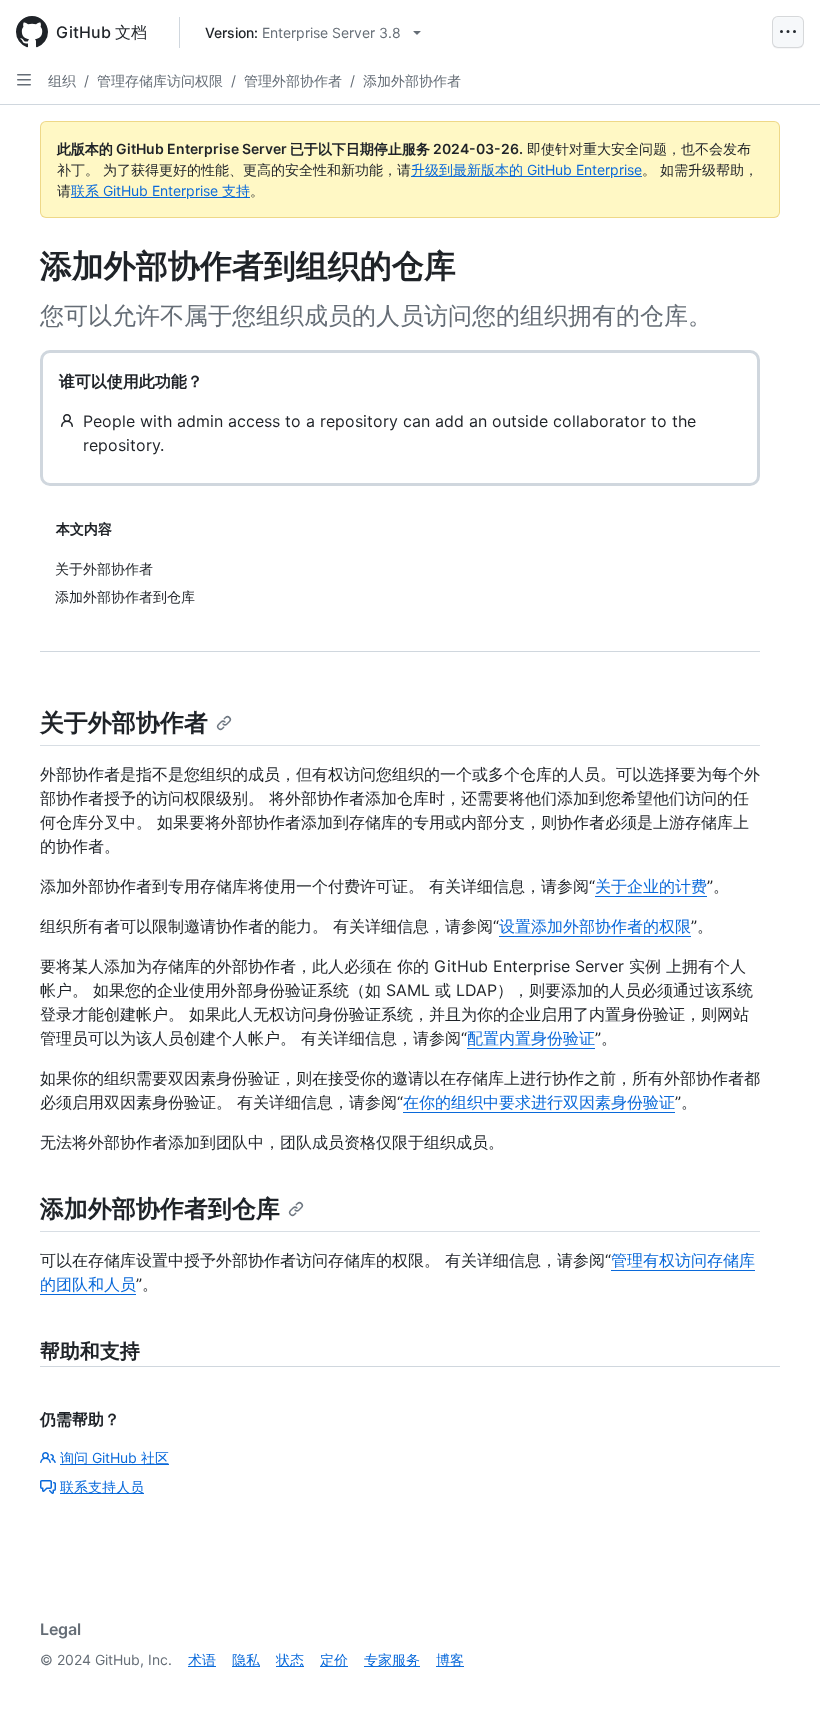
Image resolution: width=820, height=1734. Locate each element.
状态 (290, 1659)
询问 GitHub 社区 (114, 1457)
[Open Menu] (788, 32)
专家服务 (392, 1659)
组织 (62, 80)
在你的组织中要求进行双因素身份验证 (539, 1102)
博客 (450, 1659)
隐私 (246, 1659)
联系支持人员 (102, 1486)
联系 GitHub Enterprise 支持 (160, 190)
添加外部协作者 (412, 80)
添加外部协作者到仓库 (160, 1208)
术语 (202, 1659)
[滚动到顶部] (776, 1690)
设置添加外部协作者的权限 (595, 926)
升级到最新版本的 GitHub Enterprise (526, 169)
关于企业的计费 (651, 886)
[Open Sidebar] (24, 80)
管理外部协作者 (293, 80)
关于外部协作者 (124, 722)
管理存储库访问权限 (160, 80)
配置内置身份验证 (531, 1038)
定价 (334, 1659)
